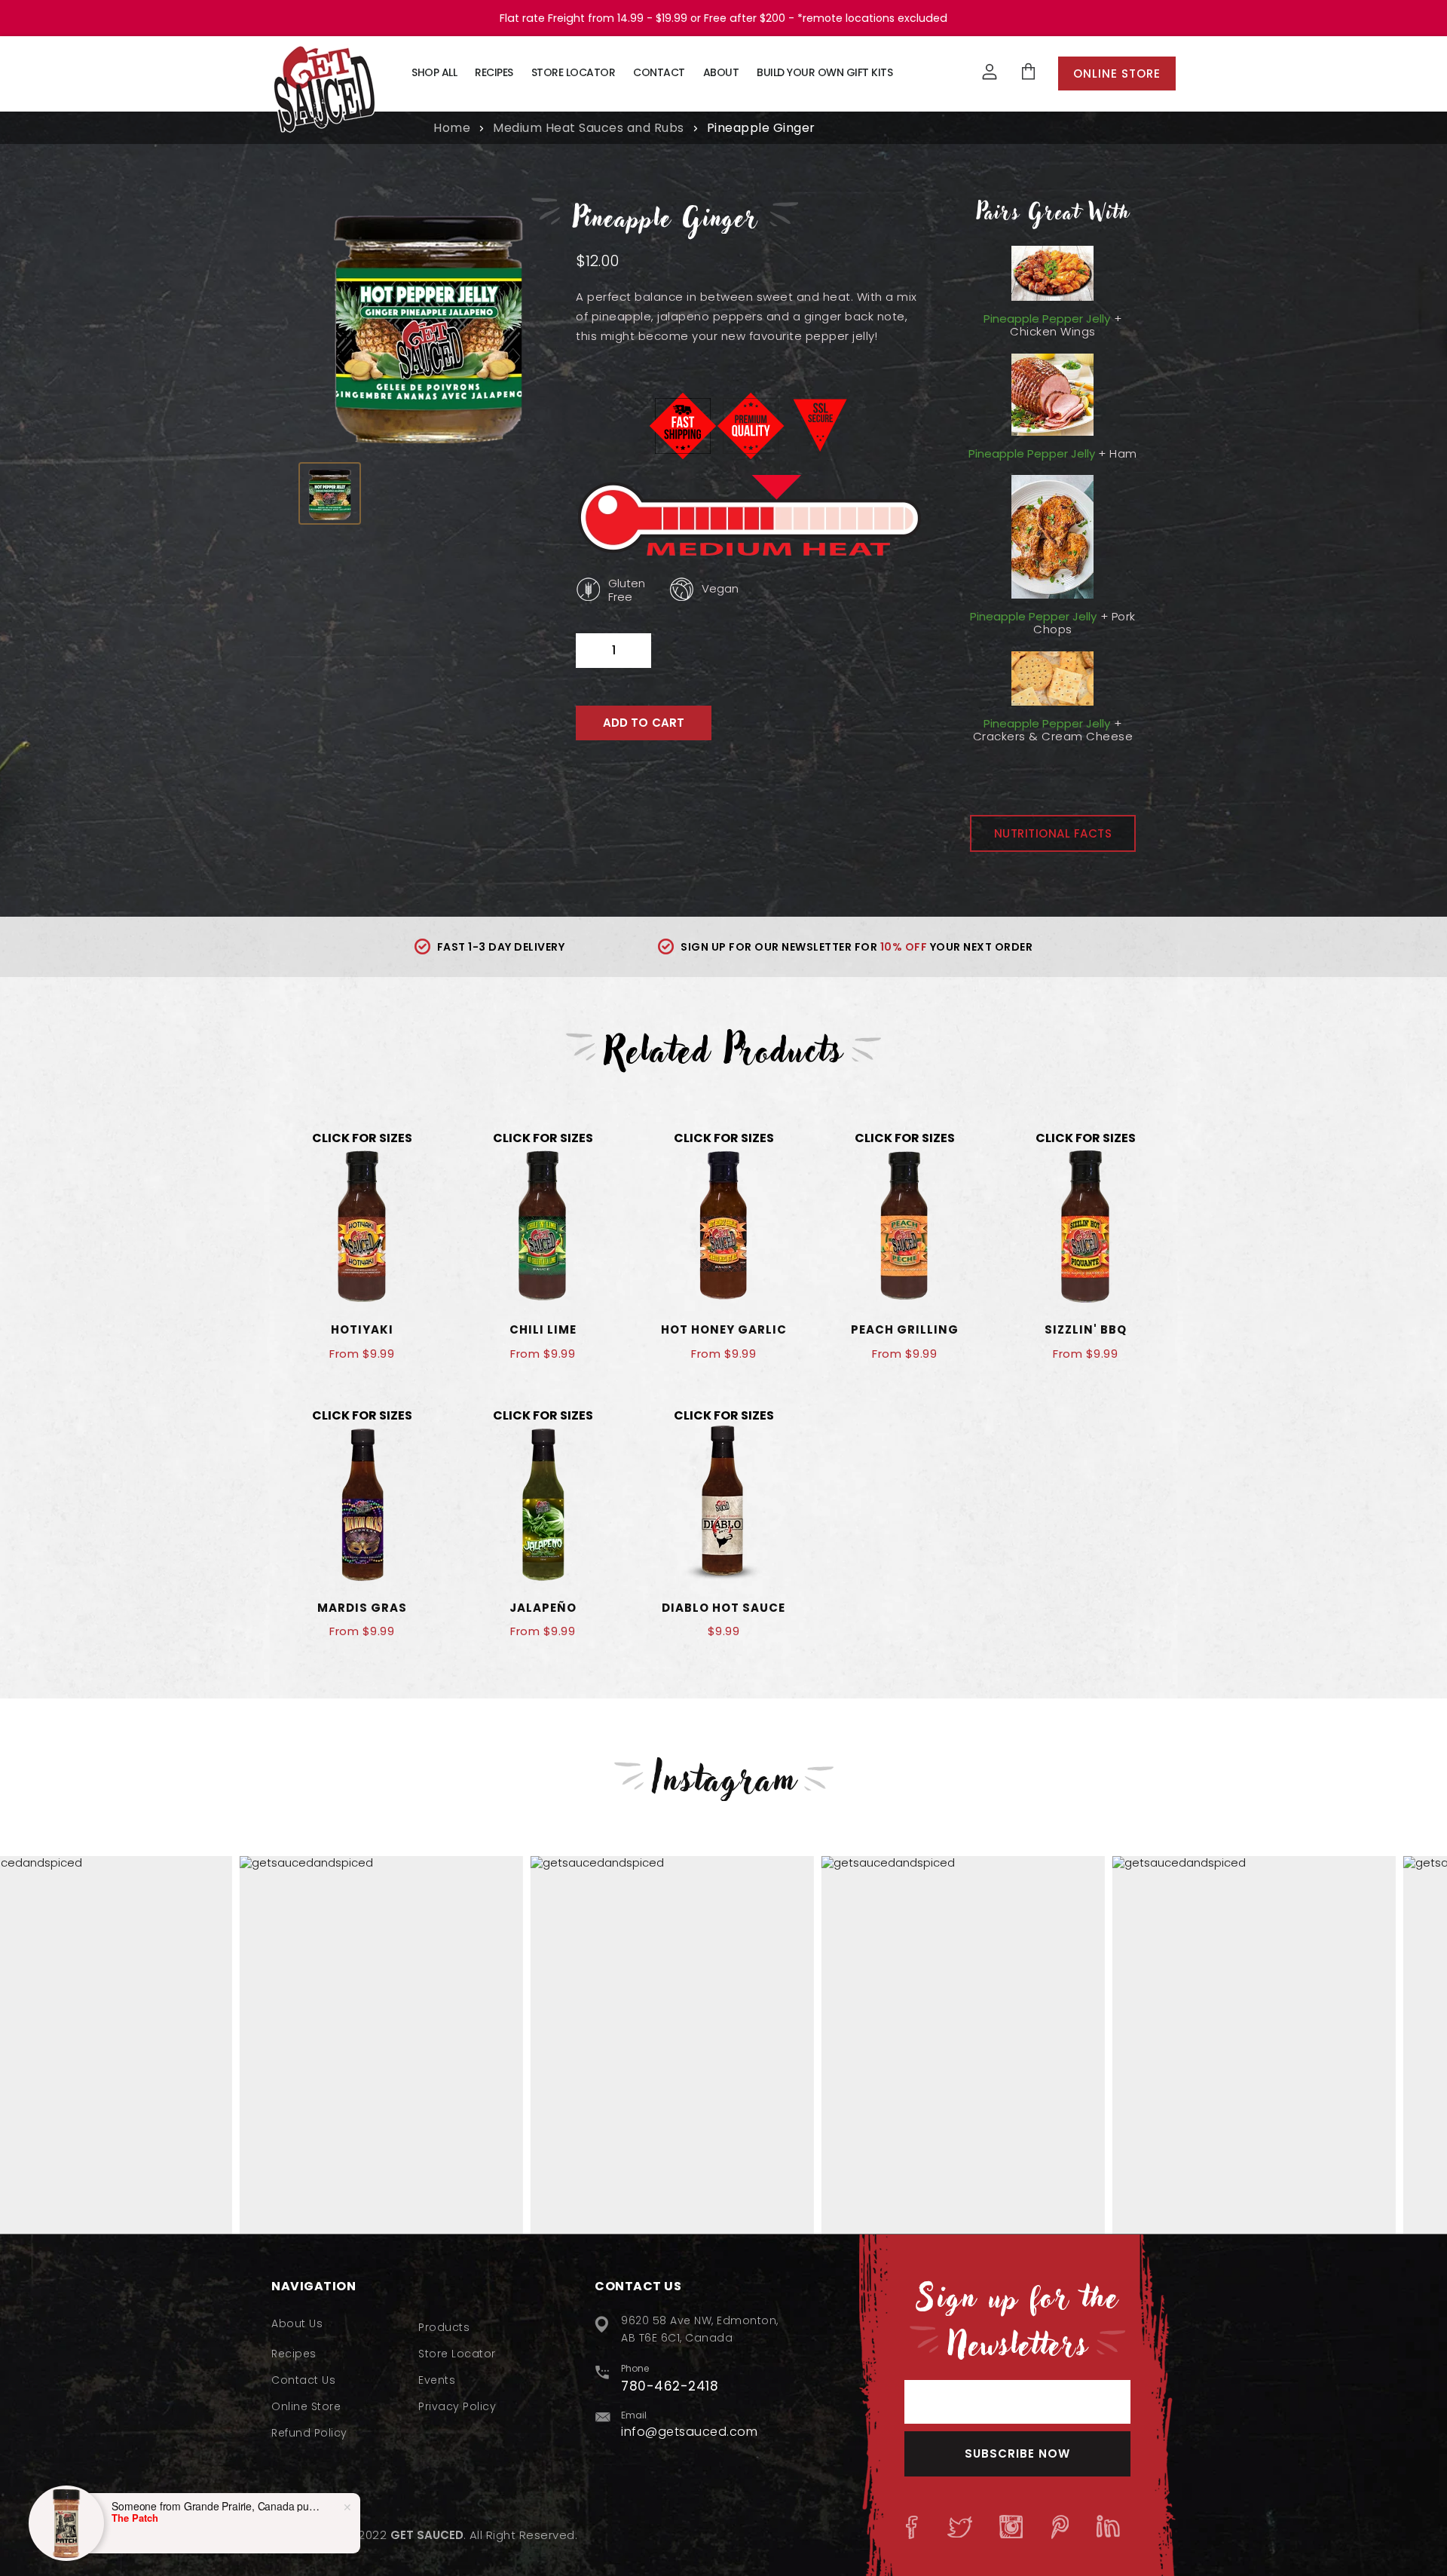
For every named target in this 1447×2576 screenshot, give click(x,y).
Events (437, 2380)
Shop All (434, 72)
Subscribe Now (1017, 2453)
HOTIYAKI (362, 1329)
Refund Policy (309, 2433)
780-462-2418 (670, 2386)
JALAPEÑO (543, 1608)
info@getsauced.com (689, 2432)
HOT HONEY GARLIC (724, 1329)
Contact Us (303, 2380)
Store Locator (574, 72)
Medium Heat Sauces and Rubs (589, 128)
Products (444, 2327)
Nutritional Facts (1053, 833)
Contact (659, 72)
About (721, 72)
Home (452, 128)
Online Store (1117, 74)
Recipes (494, 72)
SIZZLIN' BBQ (1086, 1329)
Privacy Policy (457, 2406)
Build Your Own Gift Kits (824, 72)
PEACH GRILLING (905, 1329)
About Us (297, 2323)
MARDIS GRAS (362, 1608)
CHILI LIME (543, 1329)
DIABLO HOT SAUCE (723, 1608)
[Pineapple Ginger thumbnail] (330, 493)
